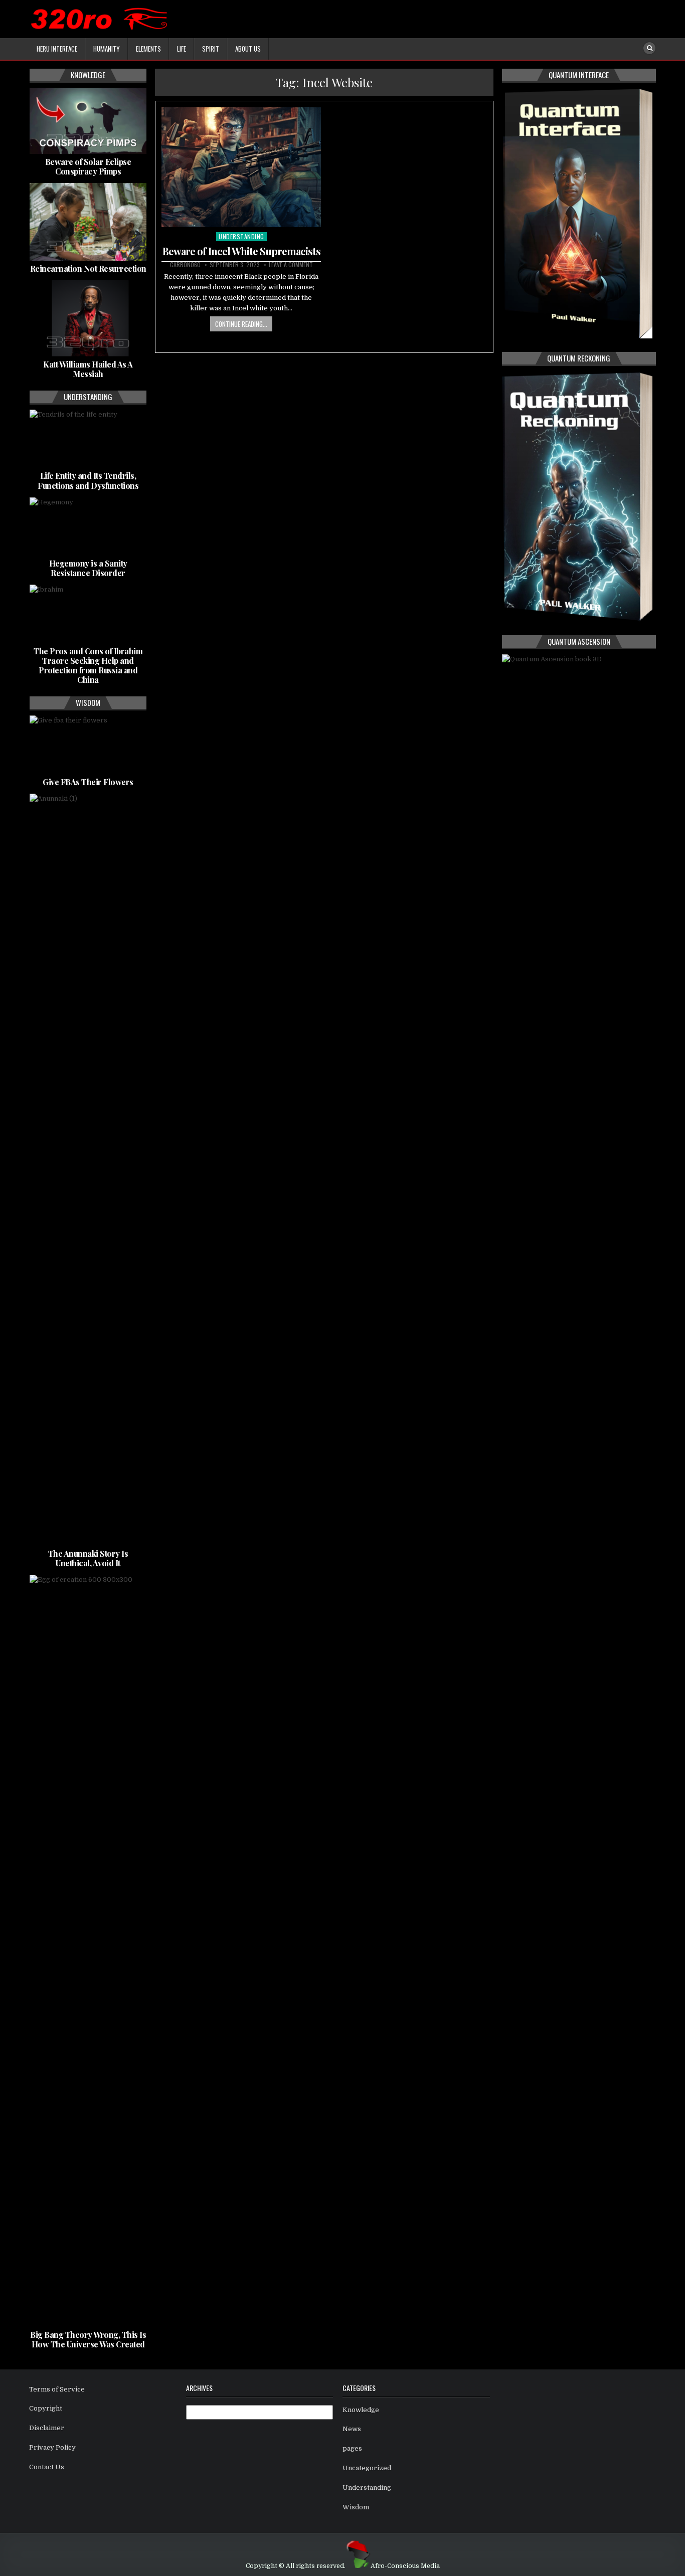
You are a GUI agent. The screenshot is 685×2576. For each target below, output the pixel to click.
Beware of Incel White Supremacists (241, 251)
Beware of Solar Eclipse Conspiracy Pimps (88, 166)
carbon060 (185, 265)
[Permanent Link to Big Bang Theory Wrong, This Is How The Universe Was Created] (88, 1951)
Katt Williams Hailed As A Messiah (88, 369)
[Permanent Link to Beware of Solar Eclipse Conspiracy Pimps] (88, 121)
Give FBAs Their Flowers (88, 782)
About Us (248, 49)
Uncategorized (367, 2468)
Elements (148, 49)
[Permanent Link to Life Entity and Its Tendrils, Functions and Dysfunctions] (88, 439)
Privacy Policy (52, 2447)
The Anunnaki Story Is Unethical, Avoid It (88, 1558)
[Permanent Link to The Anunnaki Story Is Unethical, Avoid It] (88, 1170)
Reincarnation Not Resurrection (88, 268)
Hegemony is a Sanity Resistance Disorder (88, 568)
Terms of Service (57, 2389)
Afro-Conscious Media (405, 2566)
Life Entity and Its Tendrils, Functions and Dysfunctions (88, 480)
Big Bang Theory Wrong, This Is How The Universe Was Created (88, 2339)
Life (182, 49)
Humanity (107, 49)
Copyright (46, 2408)
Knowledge (361, 2410)
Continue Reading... (241, 324)
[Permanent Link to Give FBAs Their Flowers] (88, 745)
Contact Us (47, 2467)
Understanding (241, 236)
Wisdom (356, 2507)
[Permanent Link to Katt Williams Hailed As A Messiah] (88, 318)
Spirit (211, 49)
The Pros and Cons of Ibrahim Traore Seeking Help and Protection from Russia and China (88, 666)
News (352, 2429)
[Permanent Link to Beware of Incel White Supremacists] (241, 167)
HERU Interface (57, 49)
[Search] (649, 48)
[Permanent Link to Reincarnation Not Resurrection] (88, 222)
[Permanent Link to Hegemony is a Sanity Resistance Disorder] (88, 526)
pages (352, 2448)
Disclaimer (47, 2428)
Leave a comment (291, 265)
